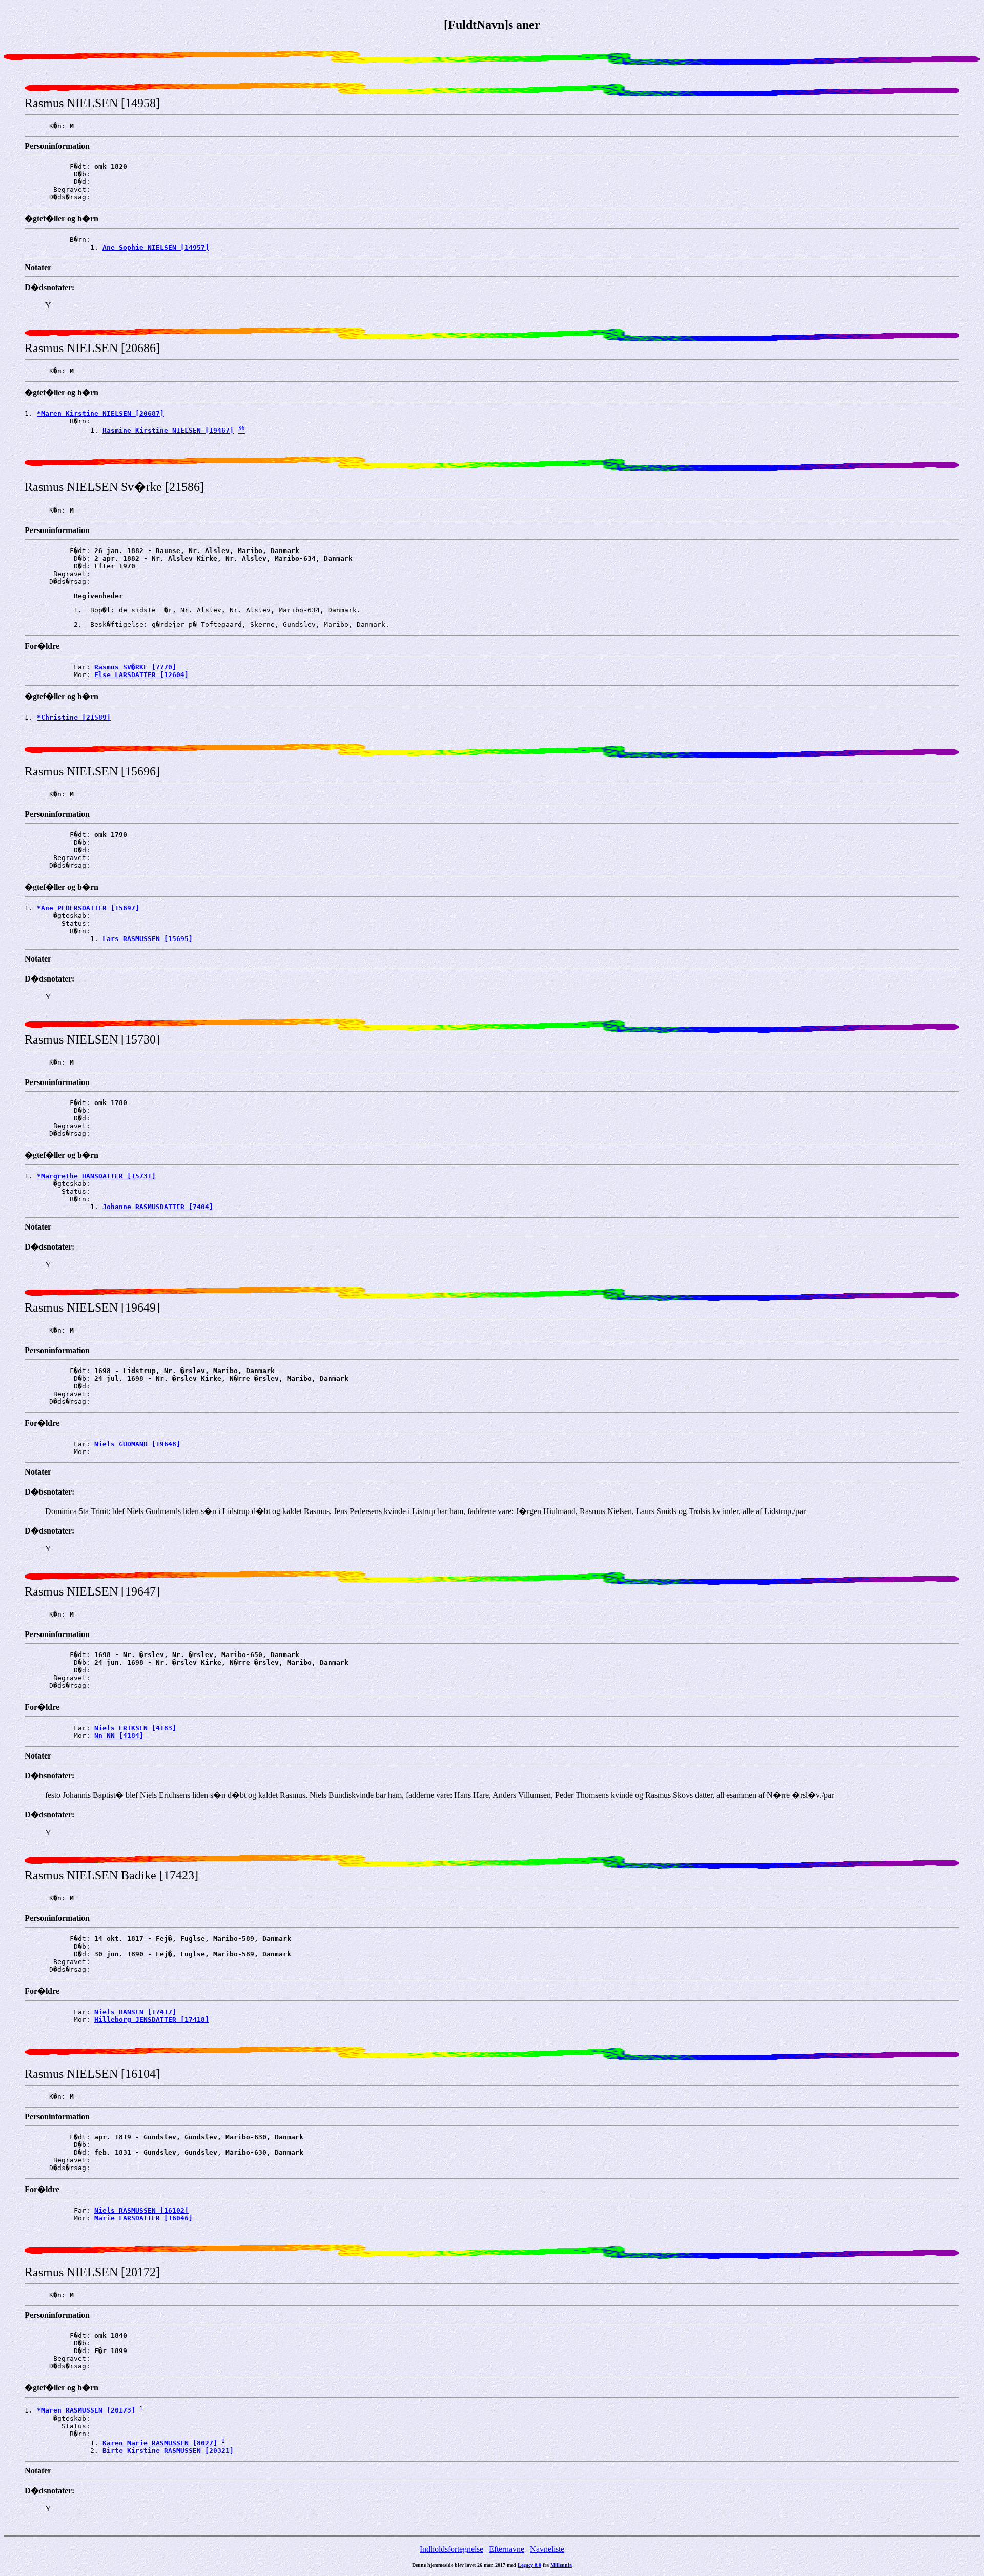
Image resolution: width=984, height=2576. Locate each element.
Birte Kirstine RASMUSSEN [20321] (168, 2451)
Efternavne (507, 2549)
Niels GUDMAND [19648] (137, 1444)
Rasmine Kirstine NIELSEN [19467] (168, 430)
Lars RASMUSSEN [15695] (148, 939)
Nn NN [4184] (119, 1736)
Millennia (561, 2565)
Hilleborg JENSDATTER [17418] (152, 2020)
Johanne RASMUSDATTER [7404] (158, 1207)
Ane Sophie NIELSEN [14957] (156, 247)
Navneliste (547, 2549)
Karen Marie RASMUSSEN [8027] (160, 2443)
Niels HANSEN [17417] (135, 2012)
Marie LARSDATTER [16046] (143, 2218)
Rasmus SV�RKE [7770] (135, 667)
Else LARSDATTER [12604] (141, 675)
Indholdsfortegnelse (452, 2549)
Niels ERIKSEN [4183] (135, 1728)
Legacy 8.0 (529, 2565)
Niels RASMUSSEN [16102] (141, 2210)
